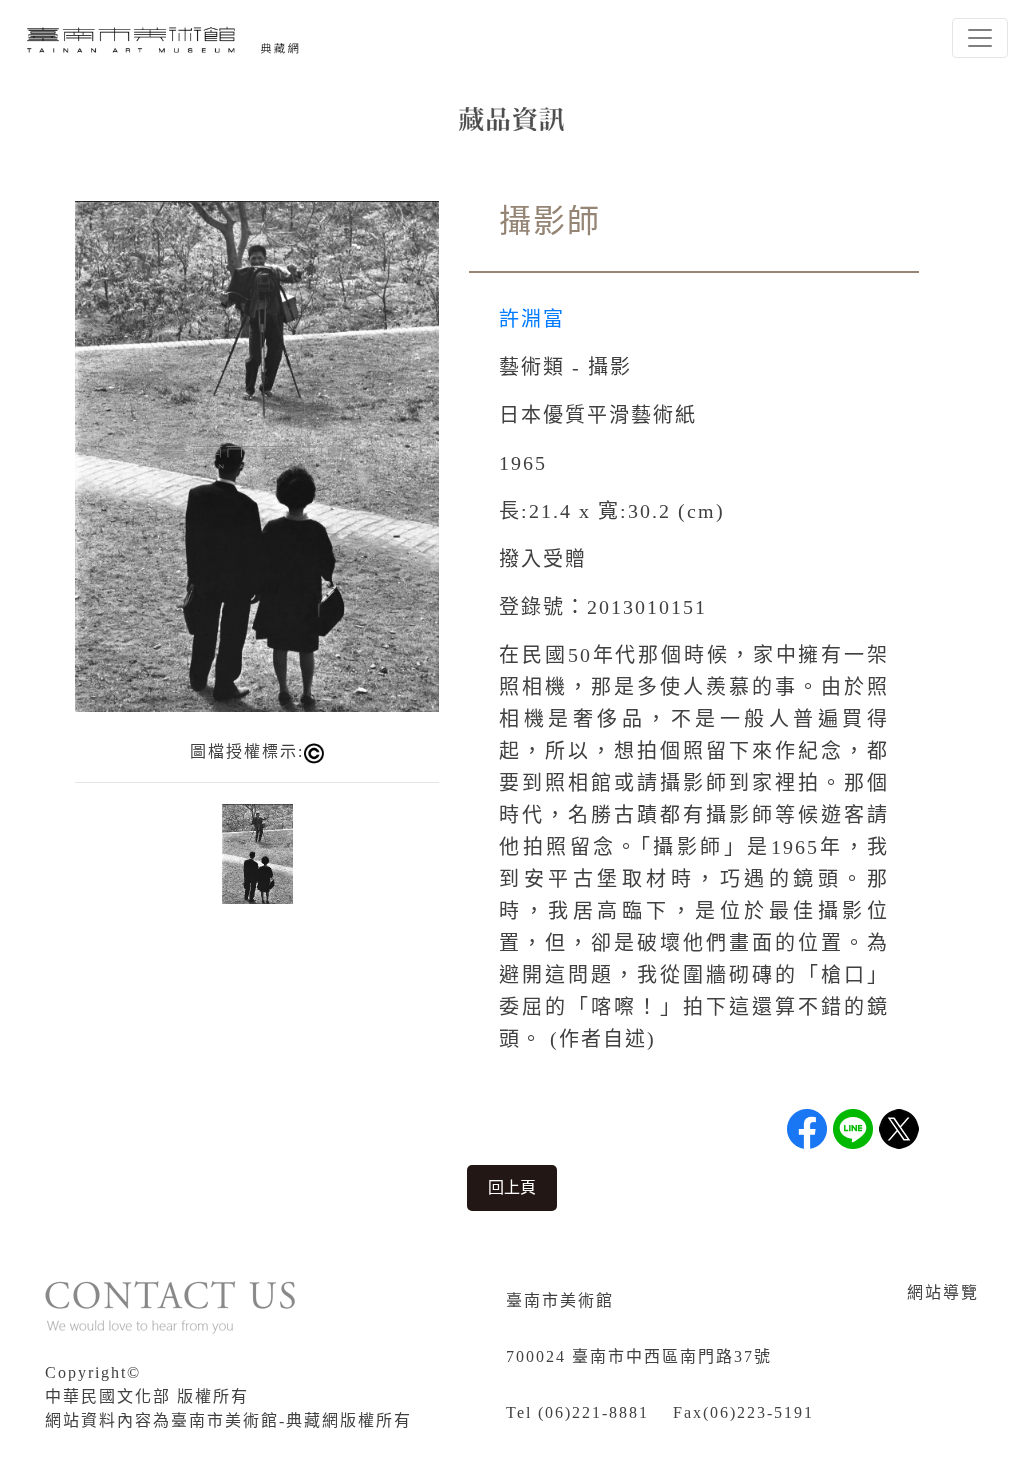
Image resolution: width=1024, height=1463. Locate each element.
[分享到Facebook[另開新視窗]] (807, 1129)
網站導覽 (943, 1292)
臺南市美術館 (560, 1300)
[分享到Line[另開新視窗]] (853, 1129)
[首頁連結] (166, 38)
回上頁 (512, 1187)
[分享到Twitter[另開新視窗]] (899, 1129)
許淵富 (532, 319)
